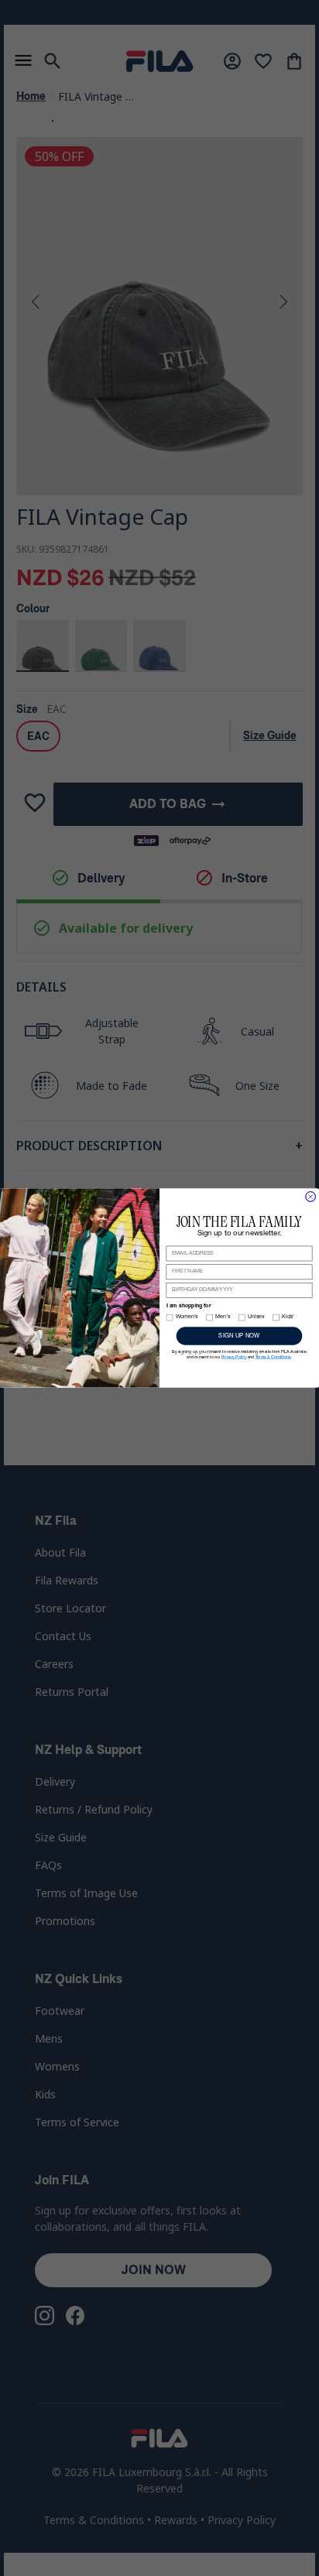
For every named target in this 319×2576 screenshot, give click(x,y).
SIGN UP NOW (239, 1336)
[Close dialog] (311, 1197)
